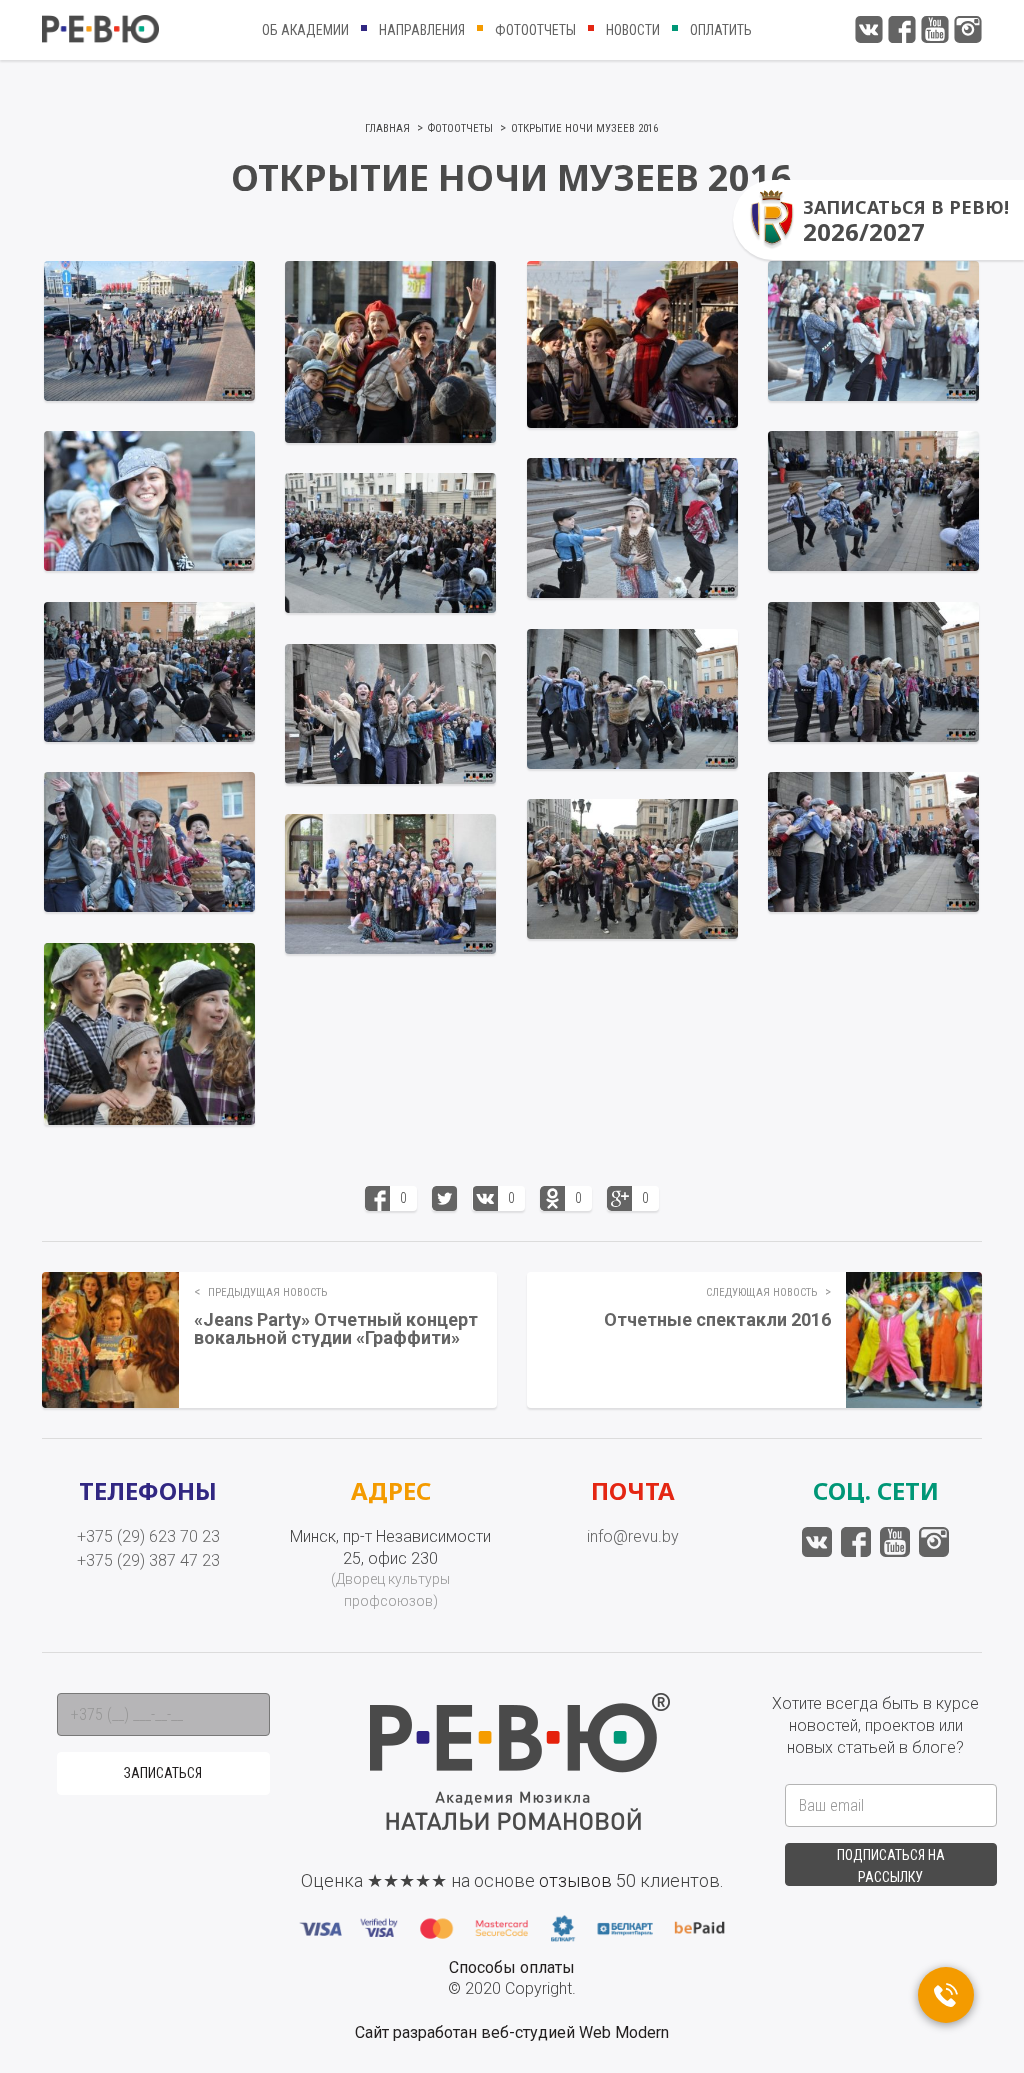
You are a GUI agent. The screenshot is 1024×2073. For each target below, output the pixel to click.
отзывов (575, 1880)
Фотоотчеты (535, 30)
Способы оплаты (512, 1967)
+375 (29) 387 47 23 (148, 1560)
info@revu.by (633, 1536)
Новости (633, 30)
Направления (422, 30)
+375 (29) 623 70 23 (148, 1536)
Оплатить (721, 30)
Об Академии (305, 30)
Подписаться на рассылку (891, 1866)
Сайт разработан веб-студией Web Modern (512, 2032)
